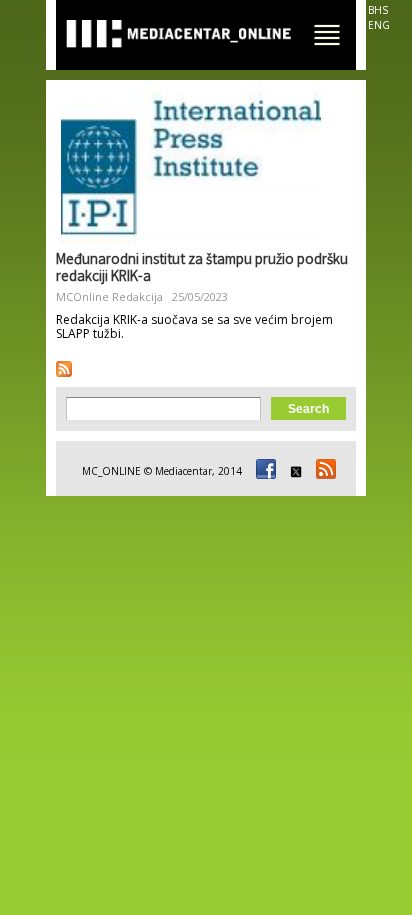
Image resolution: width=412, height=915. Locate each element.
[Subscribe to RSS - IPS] (64, 369)
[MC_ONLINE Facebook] (263, 471)
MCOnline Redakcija (109, 296)
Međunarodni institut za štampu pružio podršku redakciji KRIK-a (202, 269)
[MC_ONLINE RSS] (323, 471)
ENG (379, 25)
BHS (378, 10)
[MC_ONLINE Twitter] (293, 471)
